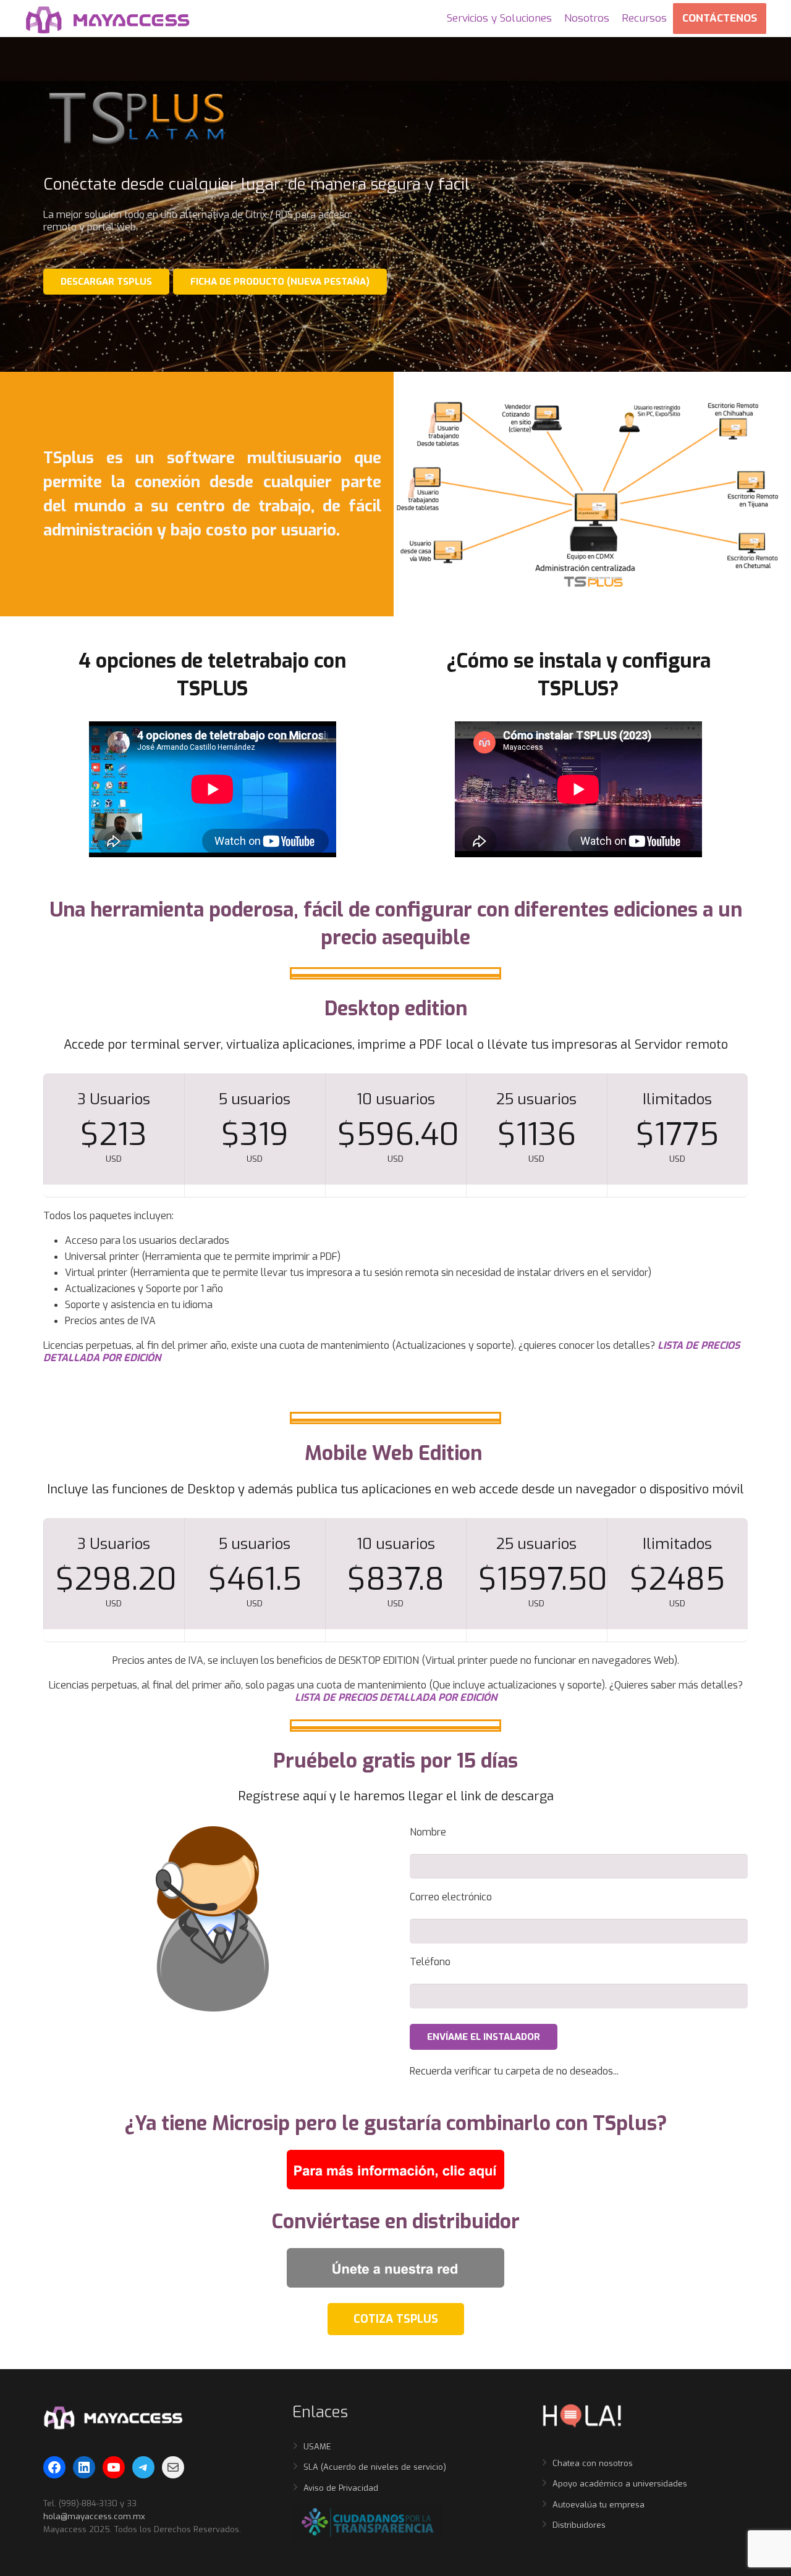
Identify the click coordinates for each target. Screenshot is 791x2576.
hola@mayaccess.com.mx (94, 2516)
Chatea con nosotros (593, 2463)
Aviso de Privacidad (341, 2488)
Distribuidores (579, 2525)
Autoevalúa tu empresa (599, 2505)
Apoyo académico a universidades (620, 2484)
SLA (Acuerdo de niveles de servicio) (375, 2467)
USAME (317, 2447)
